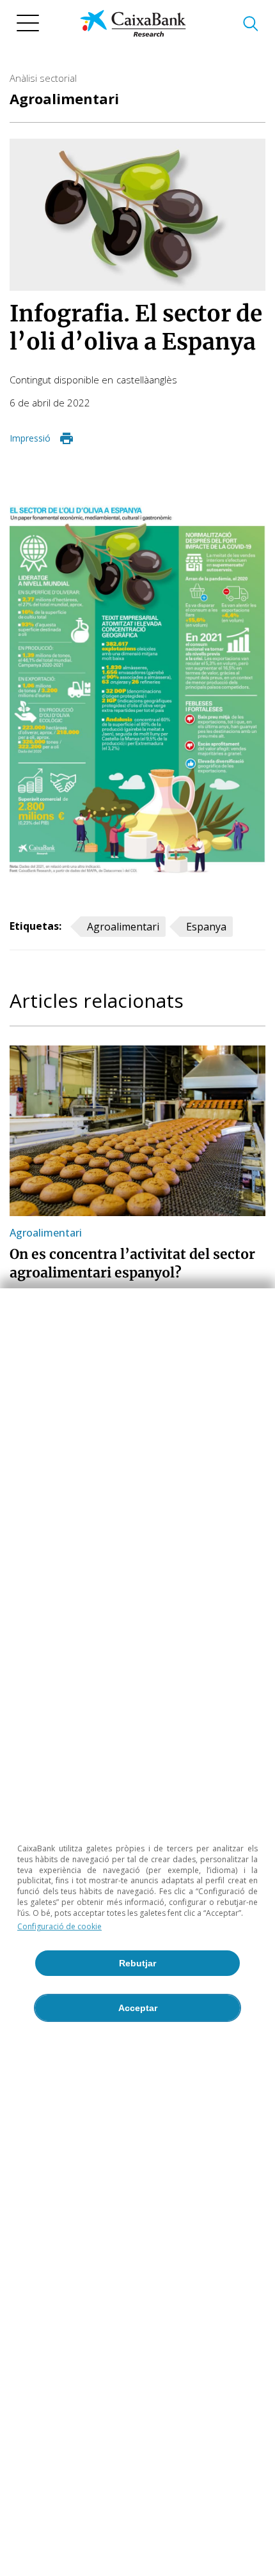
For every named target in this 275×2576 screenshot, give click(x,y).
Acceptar (138, 2008)
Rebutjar (137, 1963)
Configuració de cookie (59, 1926)
